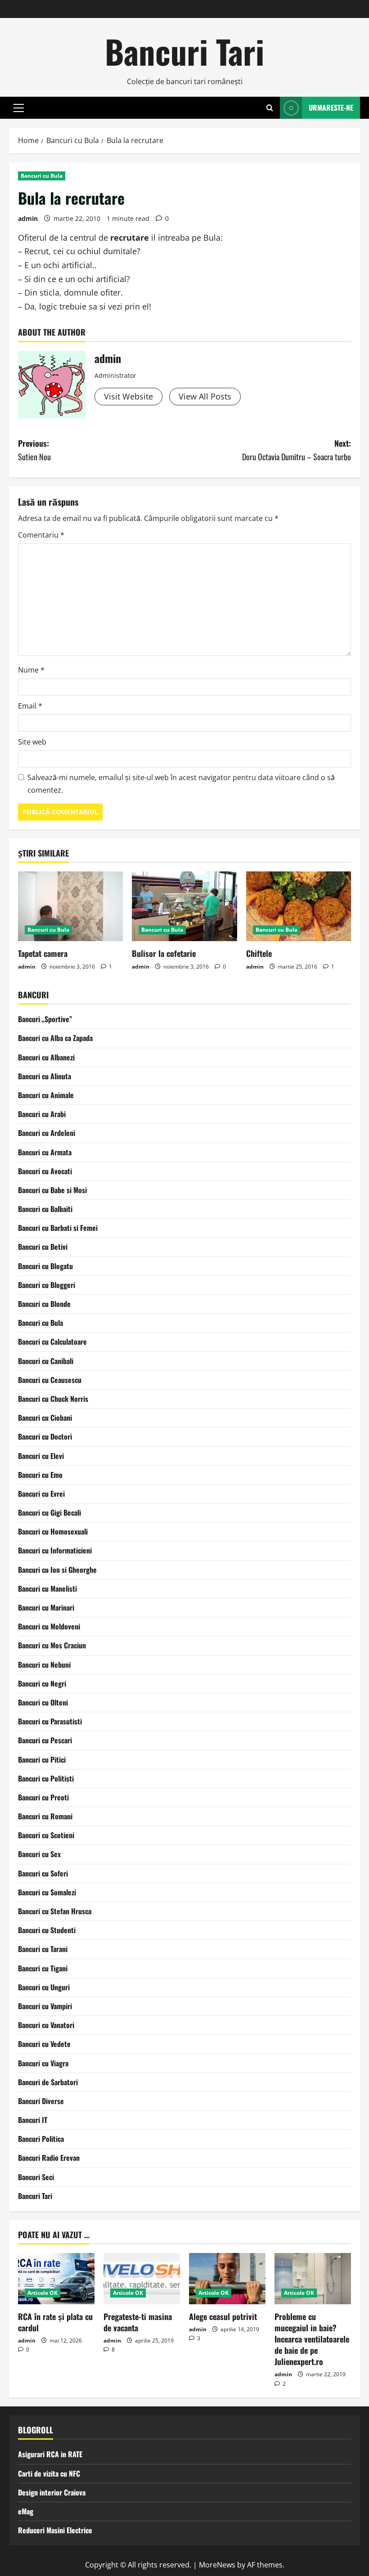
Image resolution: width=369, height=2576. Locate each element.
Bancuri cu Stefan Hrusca (55, 1911)
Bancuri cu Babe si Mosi (52, 1190)
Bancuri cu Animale (46, 1095)
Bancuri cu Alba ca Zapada (55, 1038)
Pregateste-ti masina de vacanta (138, 2322)
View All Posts (205, 396)
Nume (31, 670)
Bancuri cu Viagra (43, 2063)
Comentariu (41, 535)
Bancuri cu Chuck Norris (53, 1399)
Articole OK (43, 2293)
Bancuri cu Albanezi (46, 1057)
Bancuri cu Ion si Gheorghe (57, 1570)
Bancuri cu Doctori (45, 1436)
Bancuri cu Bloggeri (47, 1285)
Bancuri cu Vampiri (45, 2006)
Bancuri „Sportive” (45, 1019)
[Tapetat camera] (70, 907)
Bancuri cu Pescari (45, 1740)
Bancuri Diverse (41, 2101)
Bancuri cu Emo (40, 1475)
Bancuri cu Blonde (44, 1304)
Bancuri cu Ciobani (45, 1418)
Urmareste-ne (331, 108)
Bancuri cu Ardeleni (47, 1133)
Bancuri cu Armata (45, 1152)
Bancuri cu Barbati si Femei (58, 1228)
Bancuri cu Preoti (43, 1797)
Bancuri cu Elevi (41, 1456)
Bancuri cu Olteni (43, 1702)
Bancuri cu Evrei (41, 1494)
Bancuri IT (33, 2120)
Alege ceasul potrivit (223, 2316)
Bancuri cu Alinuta (45, 1076)
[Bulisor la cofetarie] (184, 907)
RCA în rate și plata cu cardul (55, 2322)
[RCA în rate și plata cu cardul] (56, 2278)
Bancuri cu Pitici (42, 1759)
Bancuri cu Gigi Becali (49, 1512)
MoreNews (217, 2565)
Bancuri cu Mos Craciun (52, 1645)
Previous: (34, 450)
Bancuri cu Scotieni (46, 1835)
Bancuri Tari (184, 51)
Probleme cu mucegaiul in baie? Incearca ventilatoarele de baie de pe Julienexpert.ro (312, 2339)
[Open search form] (270, 108)
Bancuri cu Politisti (46, 1778)
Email (30, 706)
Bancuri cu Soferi (43, 1873)
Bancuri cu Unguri (44, 1987)
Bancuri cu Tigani (43, 1968)
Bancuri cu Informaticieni (55, 1550)
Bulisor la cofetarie (164, 953)
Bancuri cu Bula (42, 176)
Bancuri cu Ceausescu (50, 1380)
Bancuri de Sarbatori (48, 2082)
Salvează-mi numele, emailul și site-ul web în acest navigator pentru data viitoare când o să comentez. (181, 783)
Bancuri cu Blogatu (45, 1266)
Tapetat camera (43, 953)
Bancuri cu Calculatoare (52, 1342)
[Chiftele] (299, 907)
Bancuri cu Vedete (44, 2044)
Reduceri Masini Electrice (55, 2530)
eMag (26, 2511)
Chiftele (259, 953)
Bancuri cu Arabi (42, 1114)
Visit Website (128, 396)
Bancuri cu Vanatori (46, 2025)
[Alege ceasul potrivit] (227, 2278)
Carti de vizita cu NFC (49, 2473)
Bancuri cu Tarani (43, 1949)
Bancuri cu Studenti (47, 1930)
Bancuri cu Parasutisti (50, 1721)
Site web (32, 742)
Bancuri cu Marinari (46, 1607)
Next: (297, 450)
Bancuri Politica (41, 2139)
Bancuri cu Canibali (46, 1361)
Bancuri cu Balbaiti (45, 1209)
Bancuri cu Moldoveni (49, 1626)
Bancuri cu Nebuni (44, 1665)
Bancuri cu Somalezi (47, 1892)
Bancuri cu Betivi (43, 1247)
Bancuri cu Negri (42, 1683)
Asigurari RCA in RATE (50, 2454)
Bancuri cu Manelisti (47, 1589)
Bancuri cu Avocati (45, 1171)
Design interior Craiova (52, 2492)
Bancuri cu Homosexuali (53, 1531)
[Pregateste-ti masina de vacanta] (142, 2278)
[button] (19, 108)
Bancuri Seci (36, 2177)
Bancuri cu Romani (45, 1816)
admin (28, 218)
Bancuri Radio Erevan (49, 2158)
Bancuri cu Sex (39, 1854)
